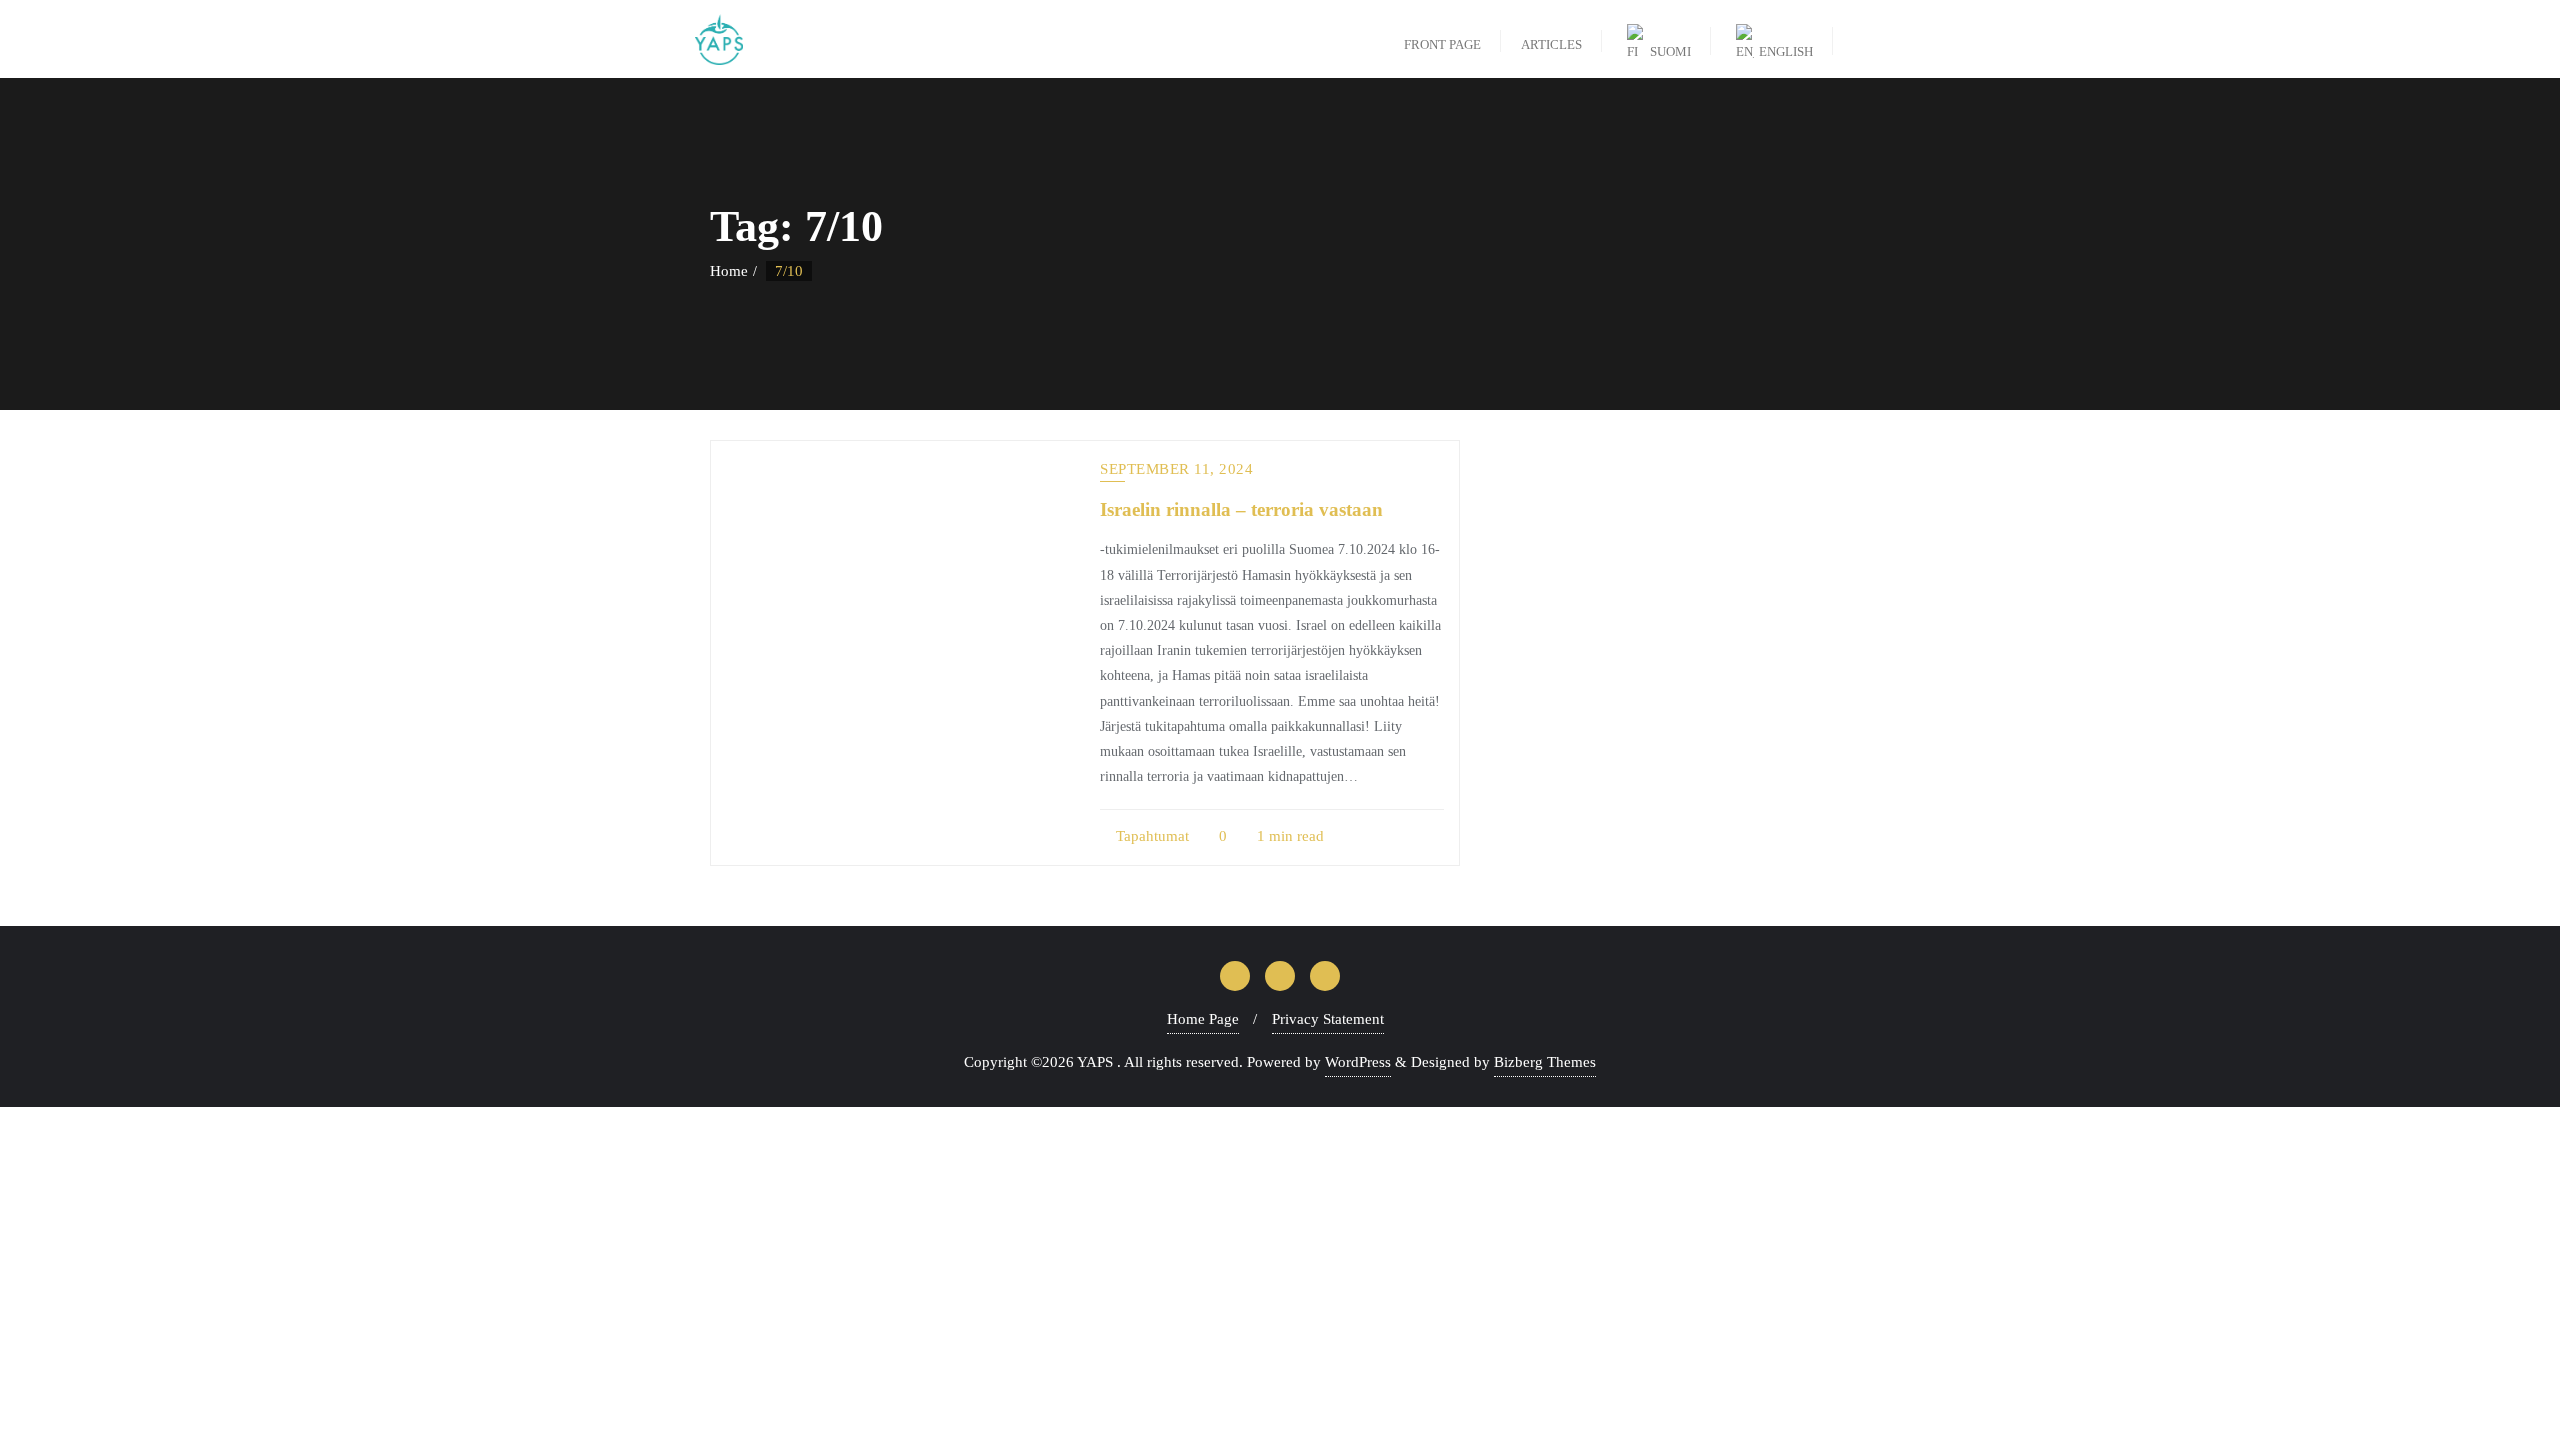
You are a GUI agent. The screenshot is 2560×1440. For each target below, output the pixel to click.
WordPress (1358, 1062)
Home (729, 271)
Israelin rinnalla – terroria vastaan (1241, 509)
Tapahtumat (1150, 836)
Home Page (1203, 1019)
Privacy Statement (1328, 1019)
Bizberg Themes (1545, 1062)
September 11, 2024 (1176, 469)
